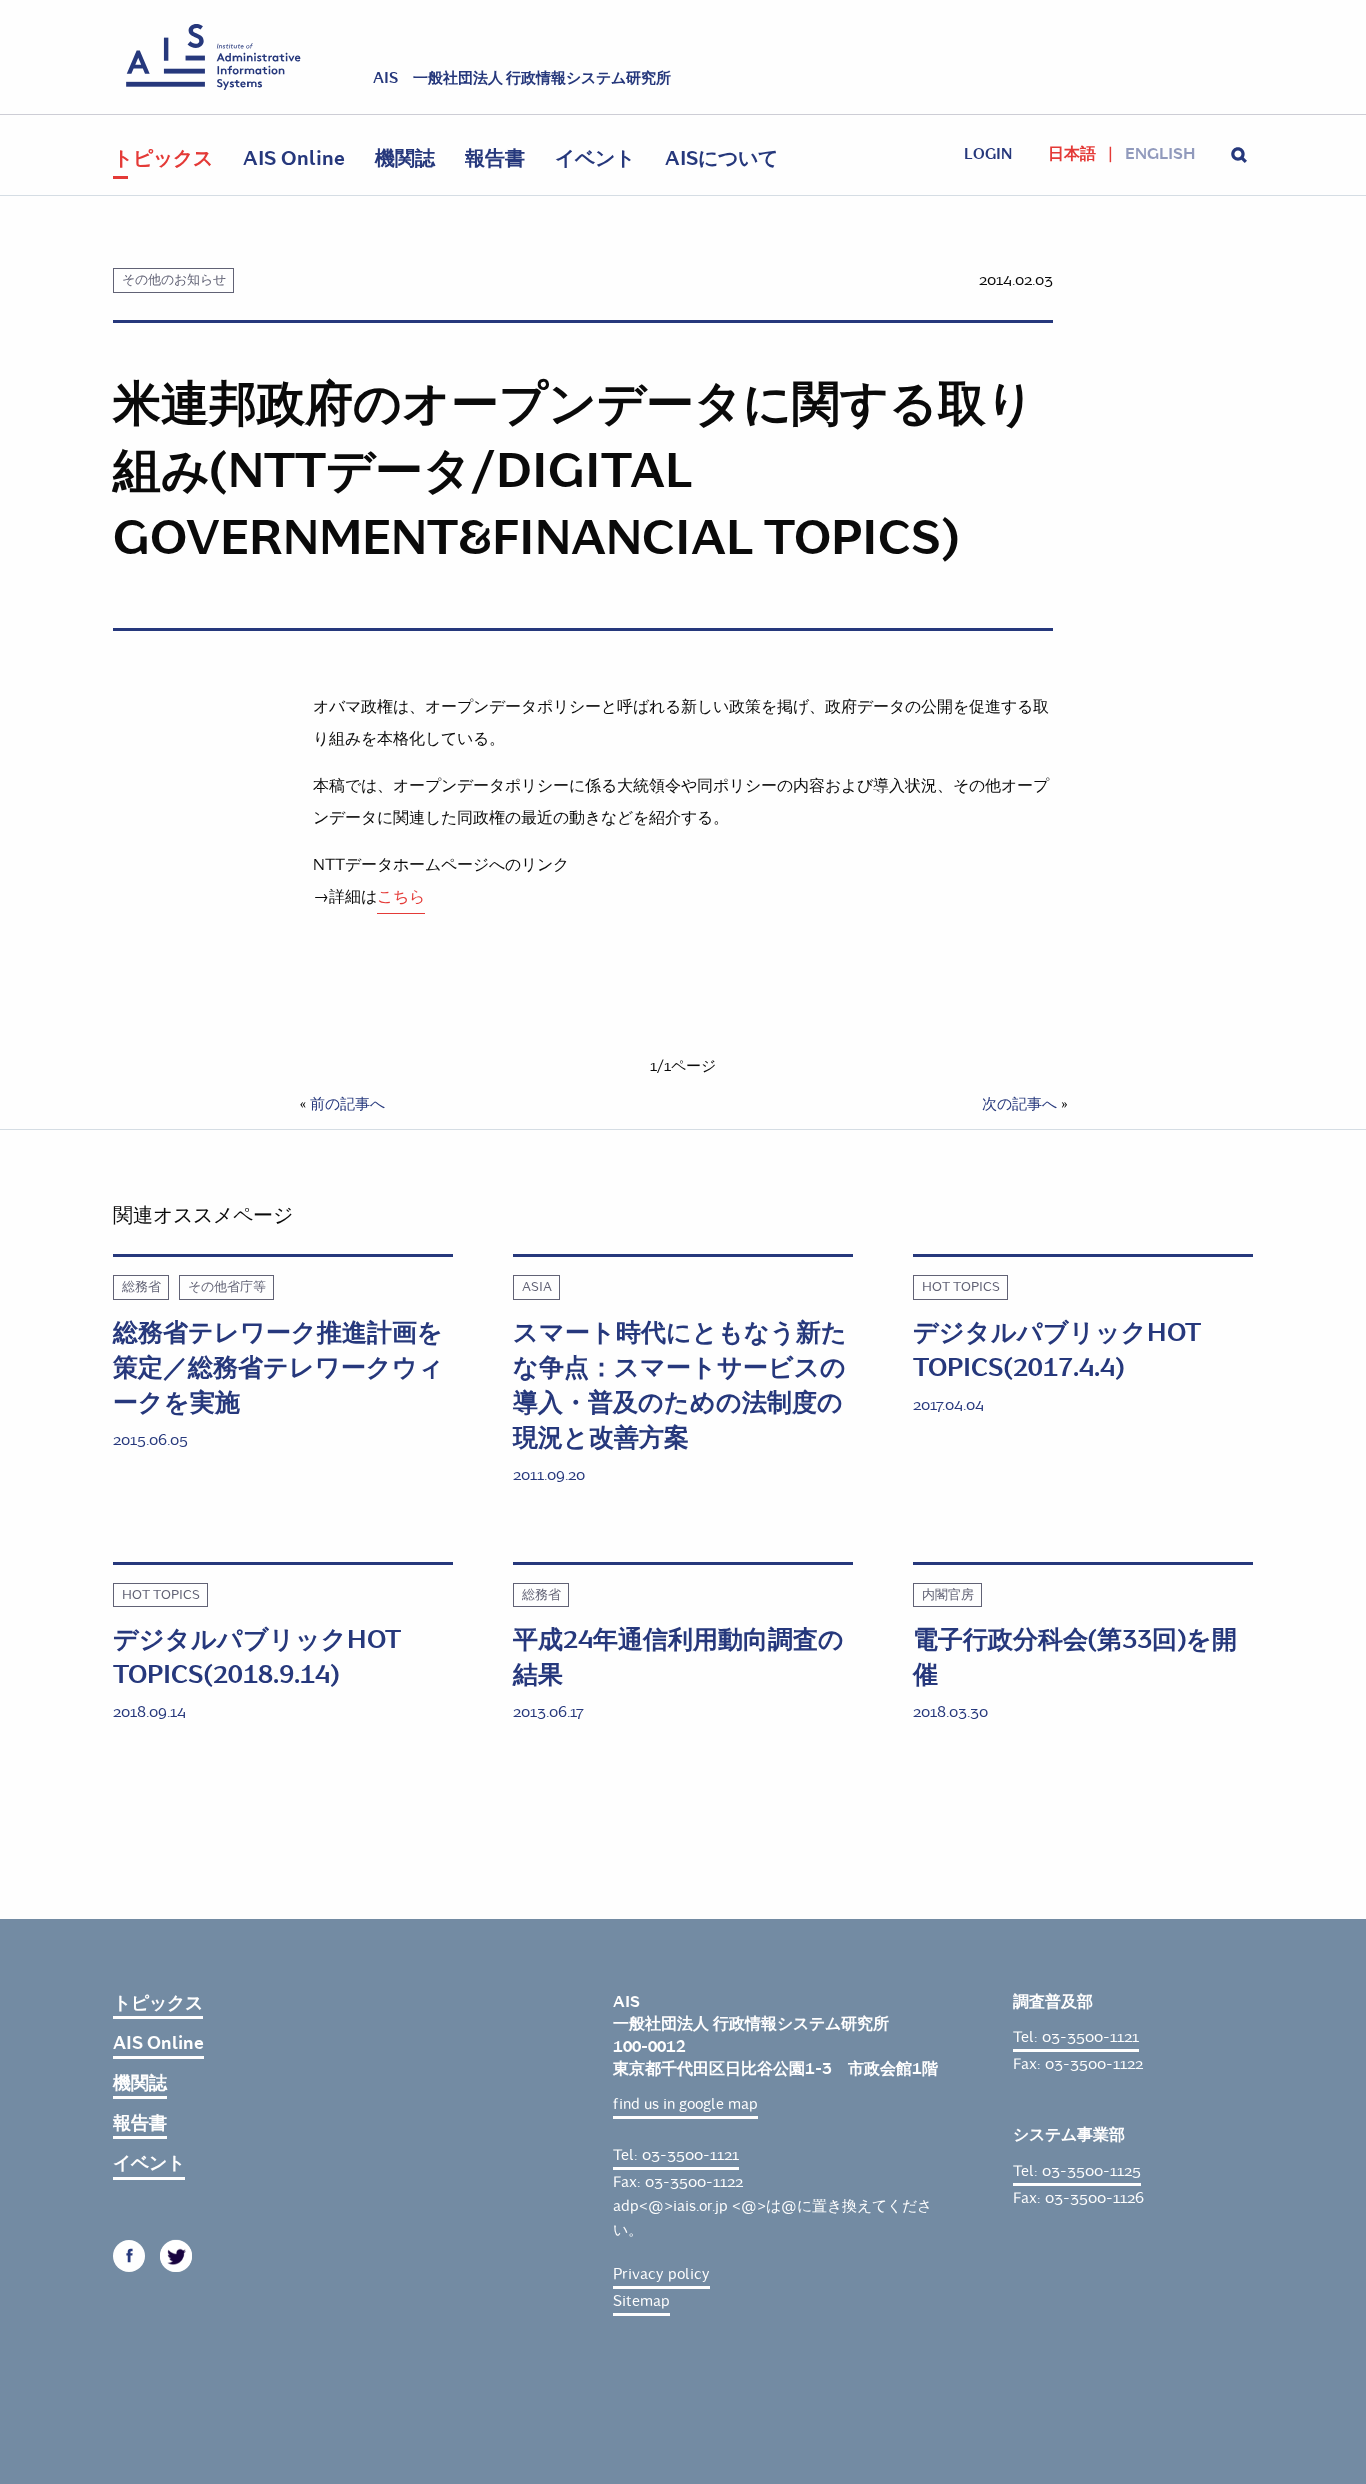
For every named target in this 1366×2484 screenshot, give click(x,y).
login (988, 154)
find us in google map (685, 2104)
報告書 (495, 158)
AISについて (721, 158)
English (1160, 154)
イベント (595, 158)
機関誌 (405, 158)
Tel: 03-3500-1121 (676, 2155)
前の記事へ (347, 1104)
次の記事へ (1019, 1104)
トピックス (163, 158)
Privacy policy (661, 2274)
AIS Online (294, 158)
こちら (401, 896)
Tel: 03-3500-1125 (1077, 2171)
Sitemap (641, 2301)
